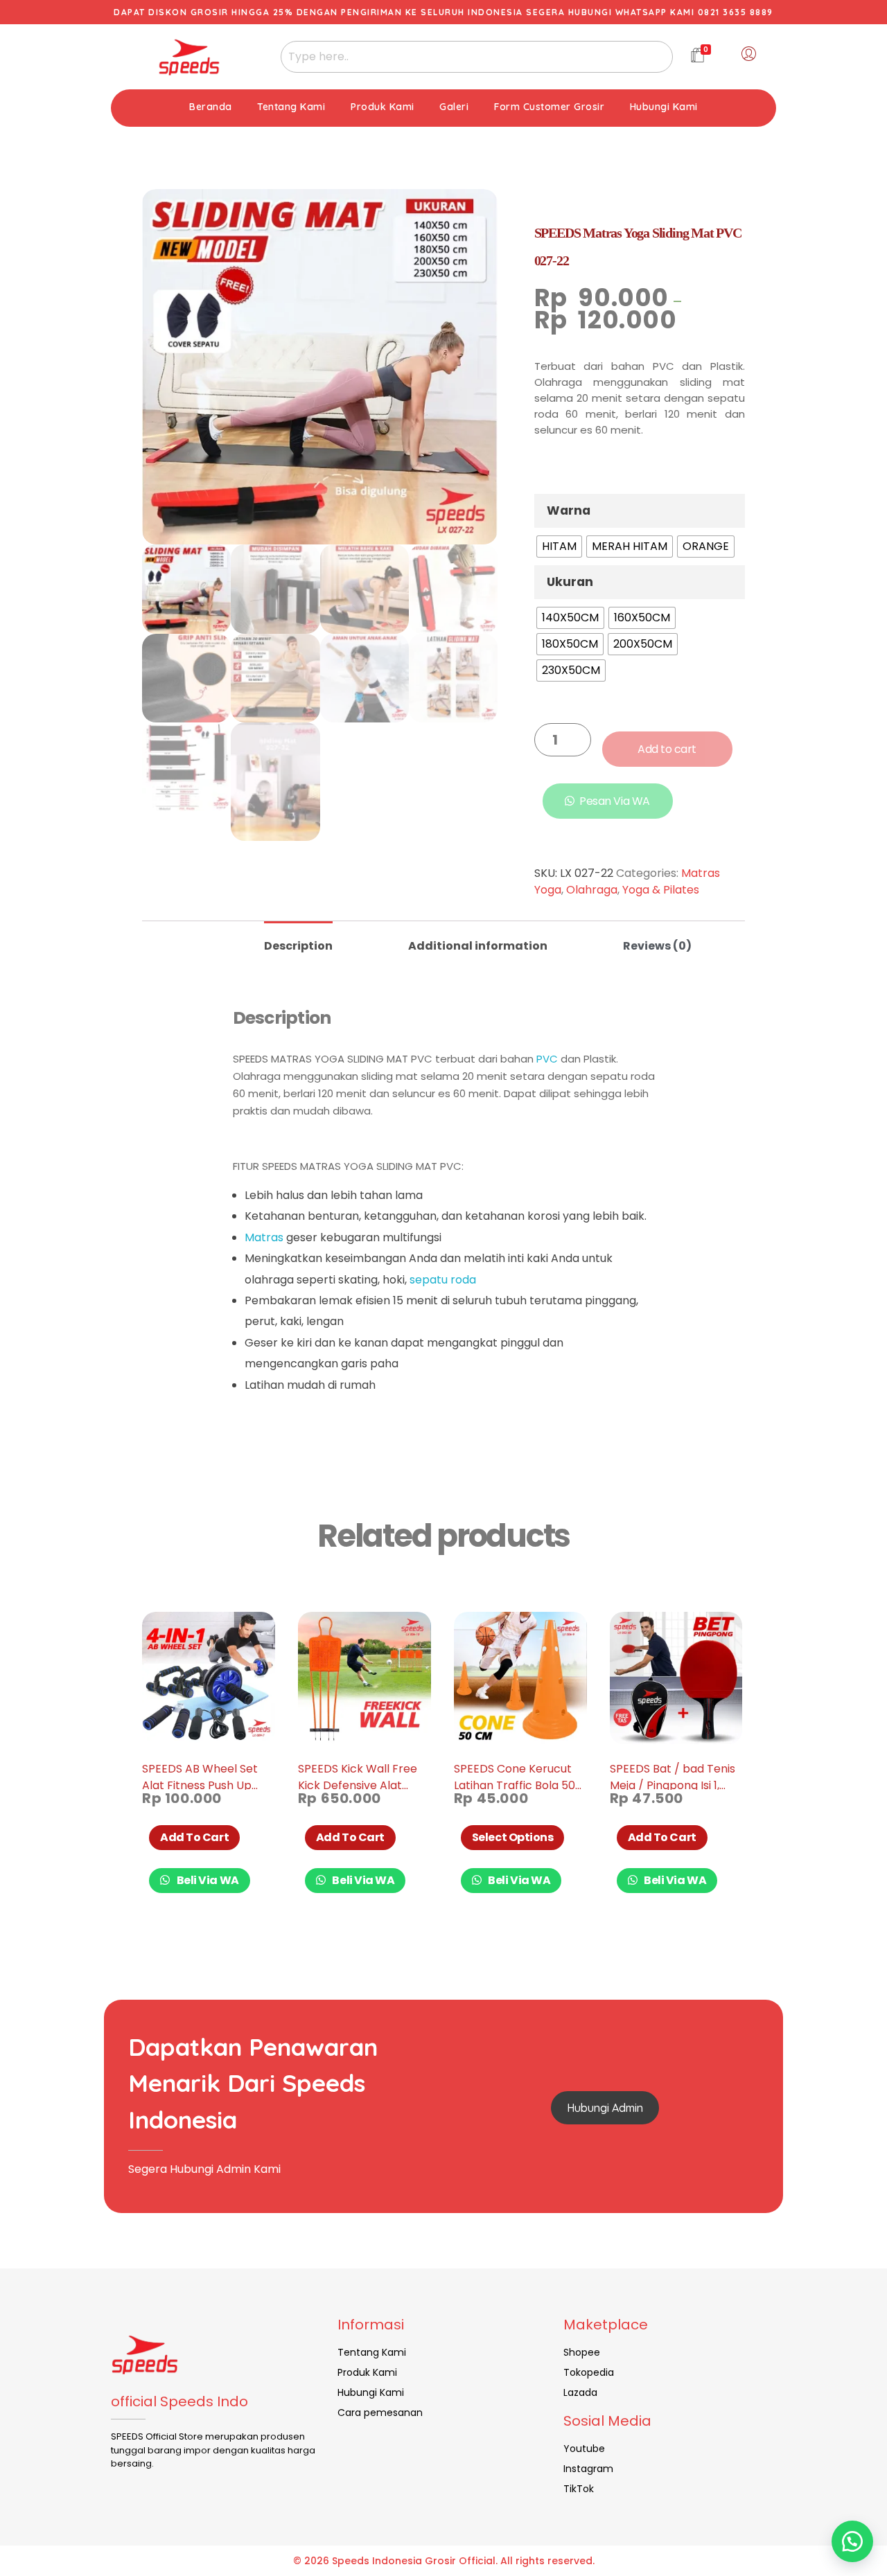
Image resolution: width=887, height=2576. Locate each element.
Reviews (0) (657, 946)
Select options (513, 1837)
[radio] (559, 547)
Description (298, 946)
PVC (547, 1059)
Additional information (478, 946)
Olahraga (592, 890)
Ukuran (570, 582)
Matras (264, 1237)
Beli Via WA (207, 1880)
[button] (852, 2541)
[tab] (298, 940)
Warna (569, 510)
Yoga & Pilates (661, 890)
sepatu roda (443, 1280)
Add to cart (667, 749)
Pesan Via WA (614, 801)
